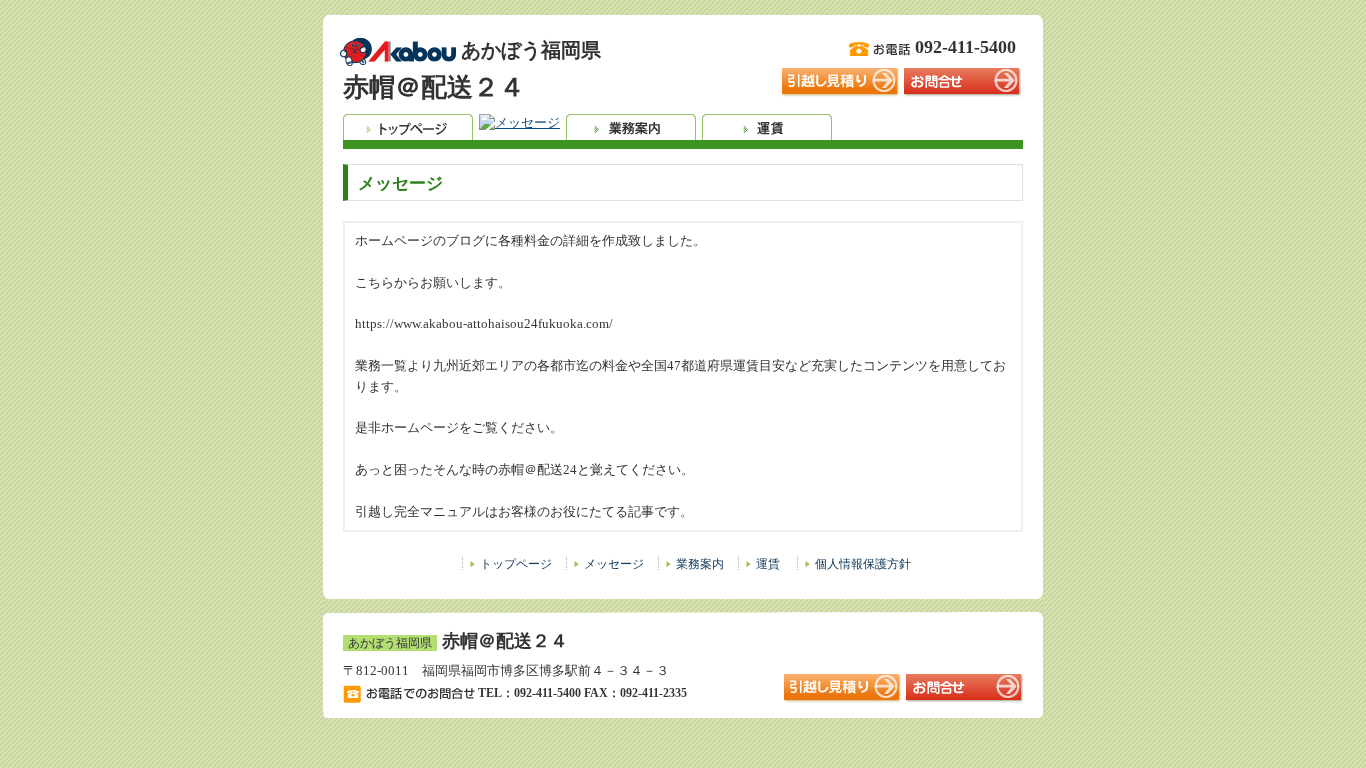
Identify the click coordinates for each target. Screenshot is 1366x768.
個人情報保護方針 (863, 564)
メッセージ (614, 564)
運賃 (768, 564)
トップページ (516, 564)
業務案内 (700, 564)
